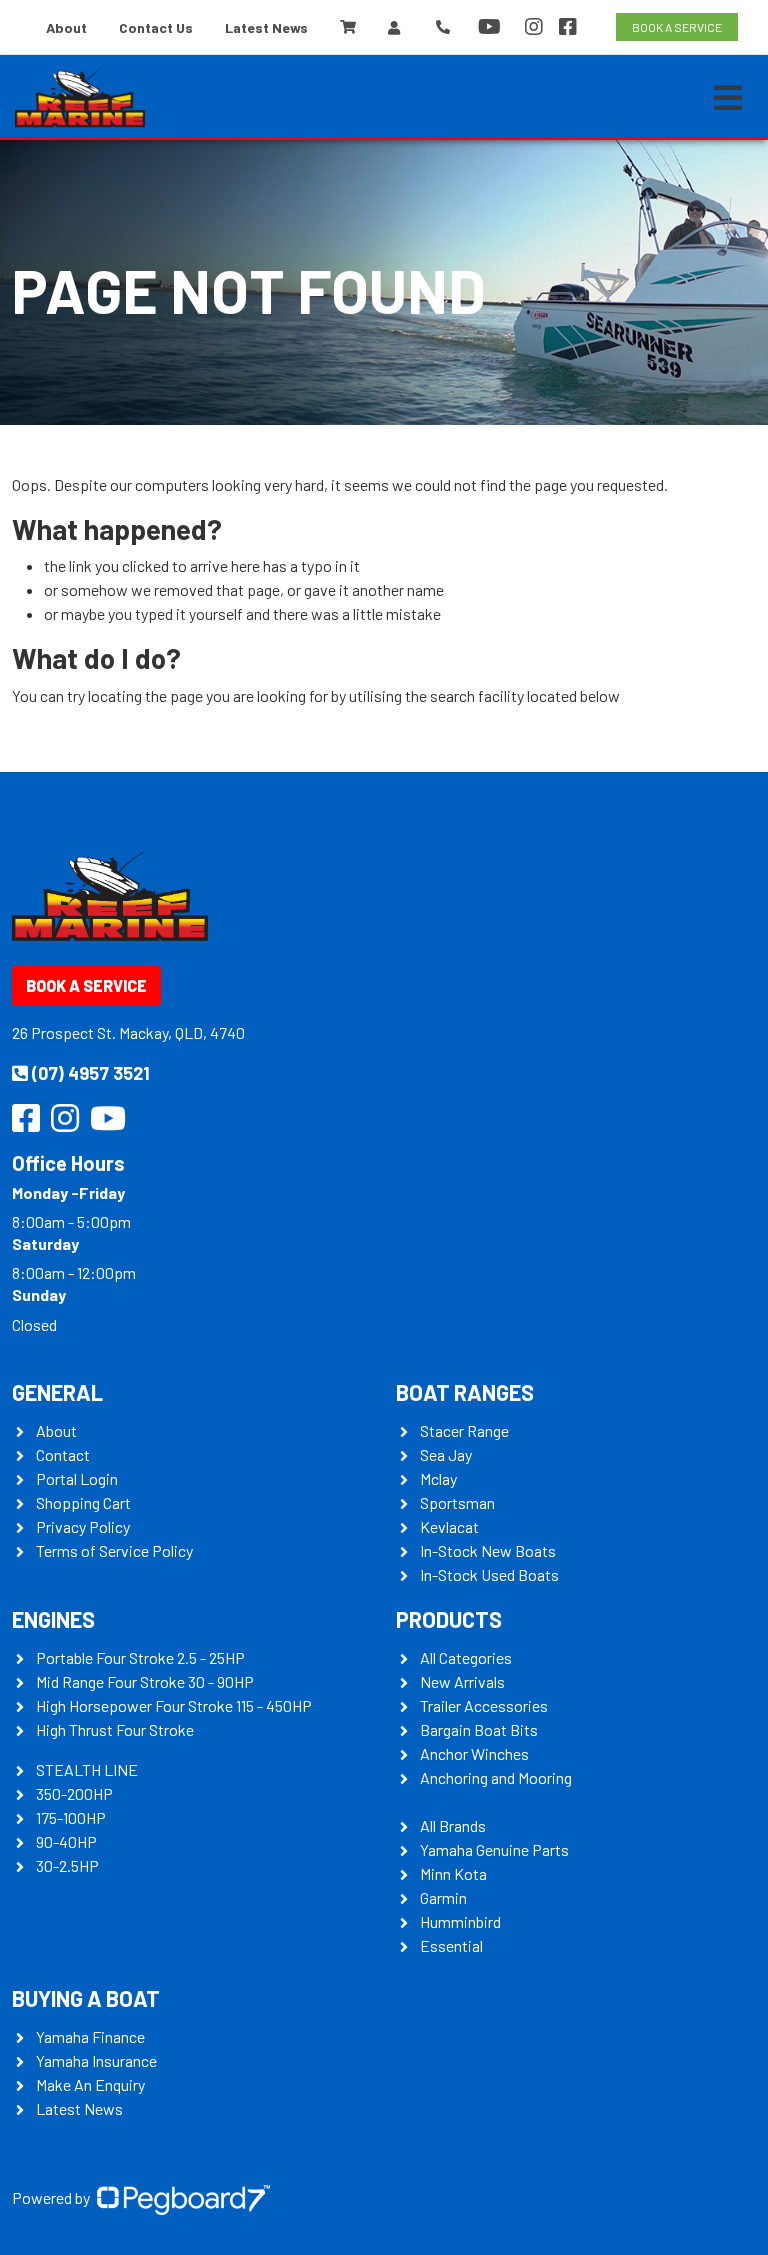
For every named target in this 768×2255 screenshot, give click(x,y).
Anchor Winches (474, 1753)
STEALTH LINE (87, 1769)
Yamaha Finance (90, 2036)
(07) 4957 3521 (91, 1073)
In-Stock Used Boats (489, 1574)
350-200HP (74, 1793)
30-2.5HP (67, 1865)
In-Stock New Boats (488, 1550)
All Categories (466, 1657)
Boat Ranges (465, 1392)
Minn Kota (453, 1873)
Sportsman (457, 1502)
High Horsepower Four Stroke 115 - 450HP (174, 1705)
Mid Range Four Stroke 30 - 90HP (145, 1681)
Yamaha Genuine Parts (494, 1849)
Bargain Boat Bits (479, 1729)
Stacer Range (464, 1430)
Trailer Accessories (484, 1705)
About (66, 27)
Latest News (266, 27)
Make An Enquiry (90, 2084)
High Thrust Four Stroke (115, 1729)
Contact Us (156, 27)
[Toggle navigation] (728, 98)
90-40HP (66, 1841)
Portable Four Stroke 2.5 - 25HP (140, 1657)
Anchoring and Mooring (496, 1777)
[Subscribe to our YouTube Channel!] (493, 27)
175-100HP (71, 1817)
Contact (63, 1454)
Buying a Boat (86, 1998)
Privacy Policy (83, 1526)
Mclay (438, 1478)
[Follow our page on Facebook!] (568, 27)
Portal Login (77, 1478)
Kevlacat (449, 1526)
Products (449, 1619)
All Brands (453, 1825)
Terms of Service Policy (114, 1550)
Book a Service (86, 985)
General (57, 1392)
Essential (451, 1945)
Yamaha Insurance (96, 2060)
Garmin (443, 1897)
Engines (53, 1619)
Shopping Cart (83, 1502)
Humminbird (460, 1921)
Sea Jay (446, 1454)
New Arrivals (462, 1681)
